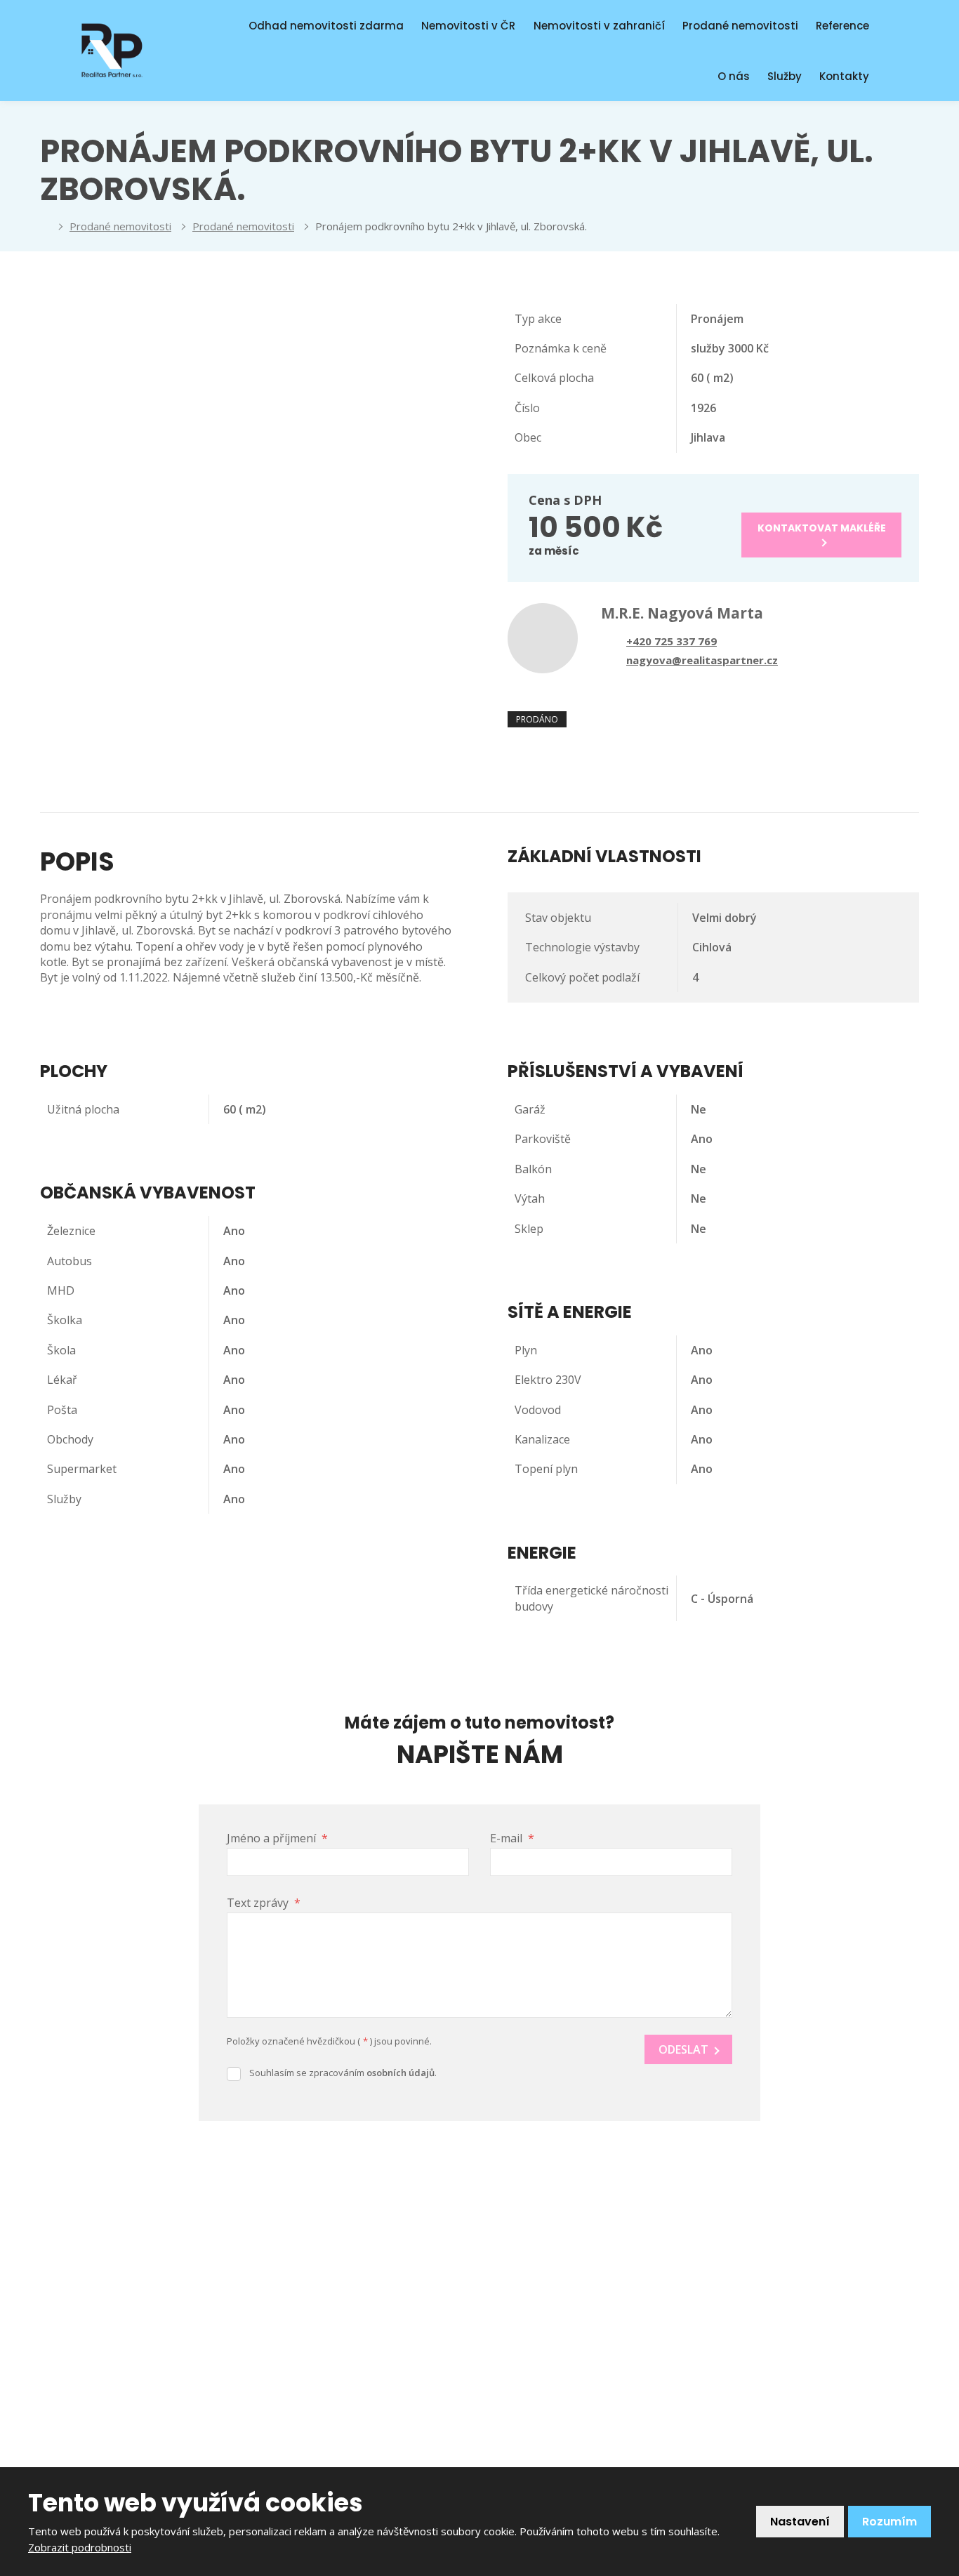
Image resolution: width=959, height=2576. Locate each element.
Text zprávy (264, 1903)
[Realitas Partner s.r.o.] (44, 226)
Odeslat (683, 2049)
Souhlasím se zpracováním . (343, 2073)
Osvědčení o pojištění (336, 2443)
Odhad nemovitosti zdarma (326, 26)
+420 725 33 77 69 (576, 2345)
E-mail (512, 1838)
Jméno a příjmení (277, 1838)
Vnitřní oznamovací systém (575, 2283)
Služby (785, 76)
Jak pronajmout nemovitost (352, 2266)
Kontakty (844, 76)
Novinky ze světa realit (339, 2243)
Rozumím (889, 2522)
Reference (842, 26)
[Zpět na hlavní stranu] (112, 51)
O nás (734, 76)
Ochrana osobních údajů (344, 2419)
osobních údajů (401, 2073)
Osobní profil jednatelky (342, 2395)
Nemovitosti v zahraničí (599, 26)
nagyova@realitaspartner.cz (620, 2370)
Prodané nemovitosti (740, 26)
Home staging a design (340, 2331)
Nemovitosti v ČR (468, 26)
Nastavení (800, 2522)
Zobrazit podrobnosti (80, 2547)
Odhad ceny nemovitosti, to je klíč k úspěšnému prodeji (372, 2363)
